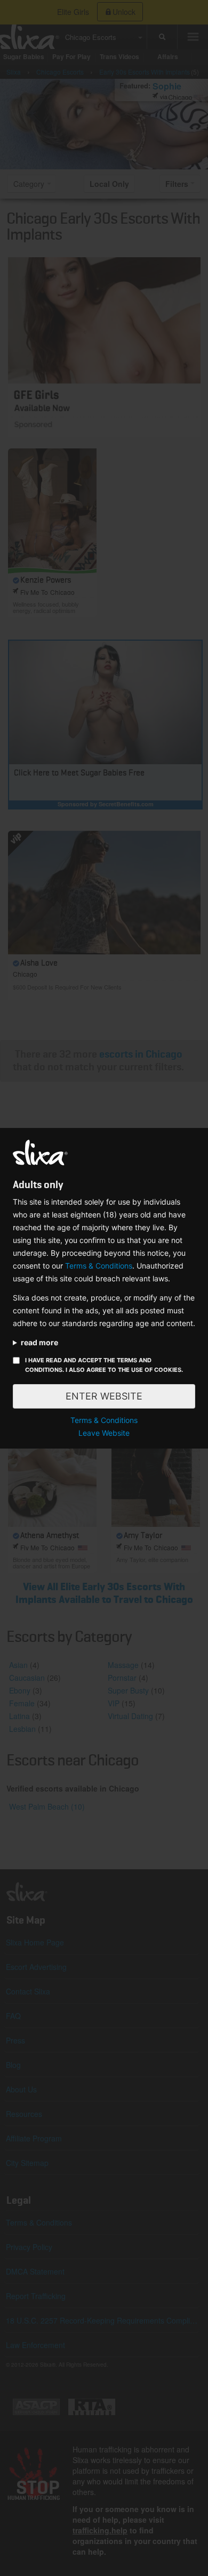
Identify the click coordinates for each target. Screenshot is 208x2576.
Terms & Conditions (99, 1266)
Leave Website (104, 1433)
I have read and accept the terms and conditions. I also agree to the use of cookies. (104, 1365)
